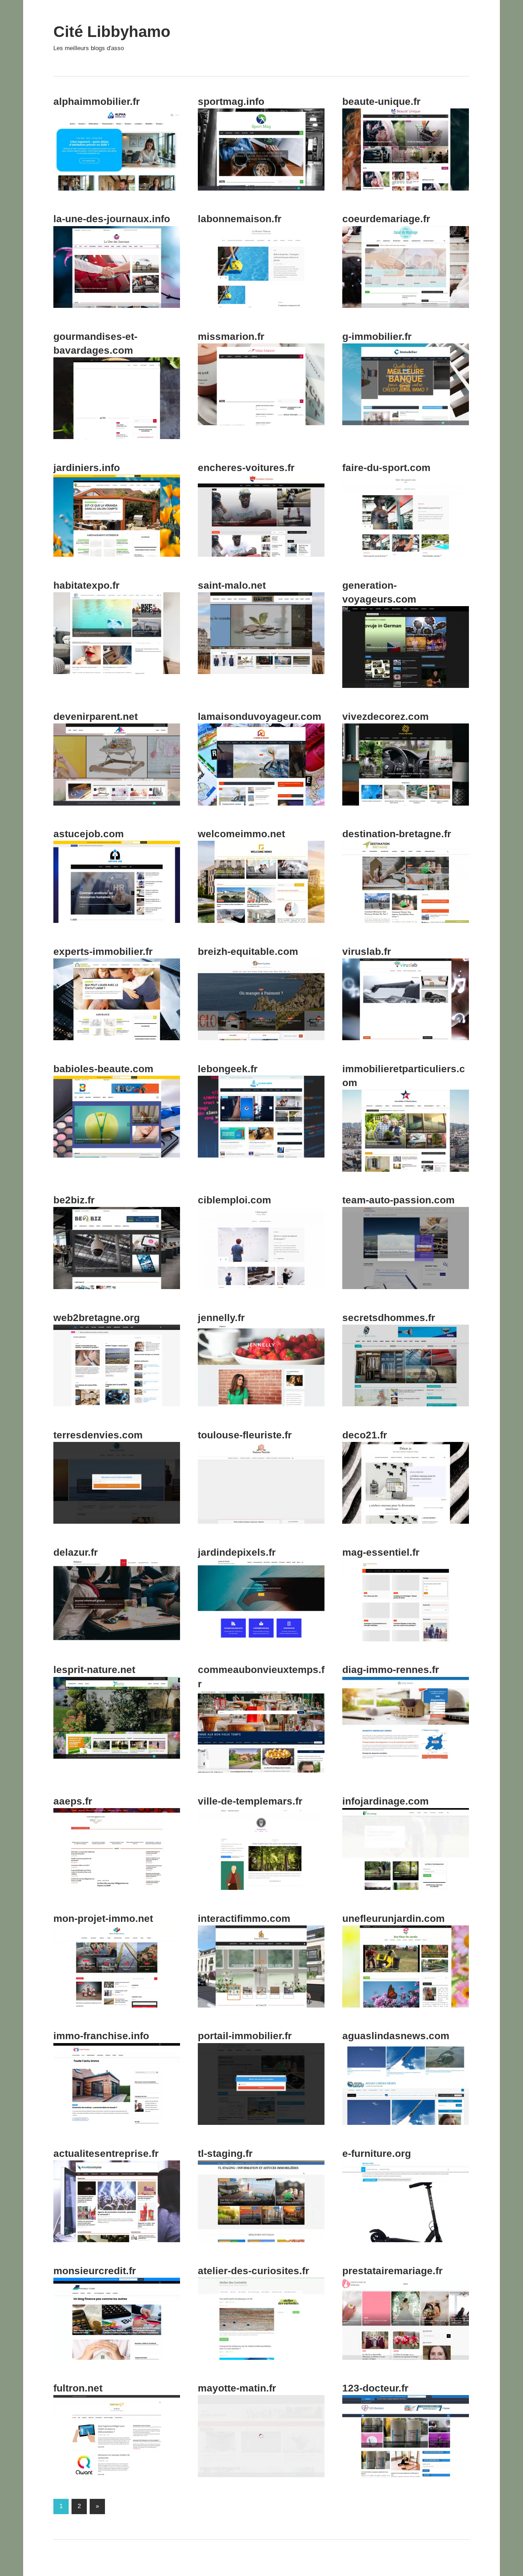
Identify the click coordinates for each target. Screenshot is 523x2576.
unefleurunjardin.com (393, 1918)
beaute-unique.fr (381, 101)
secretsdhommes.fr (389, 1318)
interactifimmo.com (244, 1918)
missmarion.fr (231, 336)
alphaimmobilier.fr (97, 101)
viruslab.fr (367, 952)
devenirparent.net (96, 717)
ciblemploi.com (234, 1200)
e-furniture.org (377, 2153)
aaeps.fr (73, 1801)
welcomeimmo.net (241, 834)
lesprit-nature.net (94, 1670)
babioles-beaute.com (103, 1069)
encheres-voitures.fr (246, 468)
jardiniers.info (87, 468)
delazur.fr (76, 1552)
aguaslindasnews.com (396, 2036)
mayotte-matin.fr (237, 2388)
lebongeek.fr (228, 1069)
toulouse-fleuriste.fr (245, 1435)
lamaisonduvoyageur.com (260, 717)
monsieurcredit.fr (95, 2271)
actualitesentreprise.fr (106, 2153)
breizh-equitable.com (248, 952)
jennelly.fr (221, 1318)
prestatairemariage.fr (392, 2271)
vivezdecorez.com (385, 717)
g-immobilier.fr (377, 336)
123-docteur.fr (375, 2388)
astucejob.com (89, 834)
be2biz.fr (74, 1200)
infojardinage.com (385, 1801)
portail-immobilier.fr (245, 2036)
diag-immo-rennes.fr (391, 1670)
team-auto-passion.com (398, 1200)
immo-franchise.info (101, 2036)
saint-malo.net (232, 585)
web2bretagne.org (97, 1318)
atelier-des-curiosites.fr (253, 2271)
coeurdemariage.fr (386, 219)
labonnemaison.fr (240, 219)
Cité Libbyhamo (112, 31)
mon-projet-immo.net (103, 1918)
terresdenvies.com (98, 1435)
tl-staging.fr (225, 2153)
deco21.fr (365, 1435)
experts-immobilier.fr (103, 952)
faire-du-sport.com (386, 468)
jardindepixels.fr (237, 1552)
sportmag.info (231, 101)
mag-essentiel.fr (381, 1552)
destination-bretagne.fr (397, 834)
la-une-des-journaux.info (112, 219)
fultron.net (78, 2388)
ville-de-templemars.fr (250, 1801)
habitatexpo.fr (86, 585)
